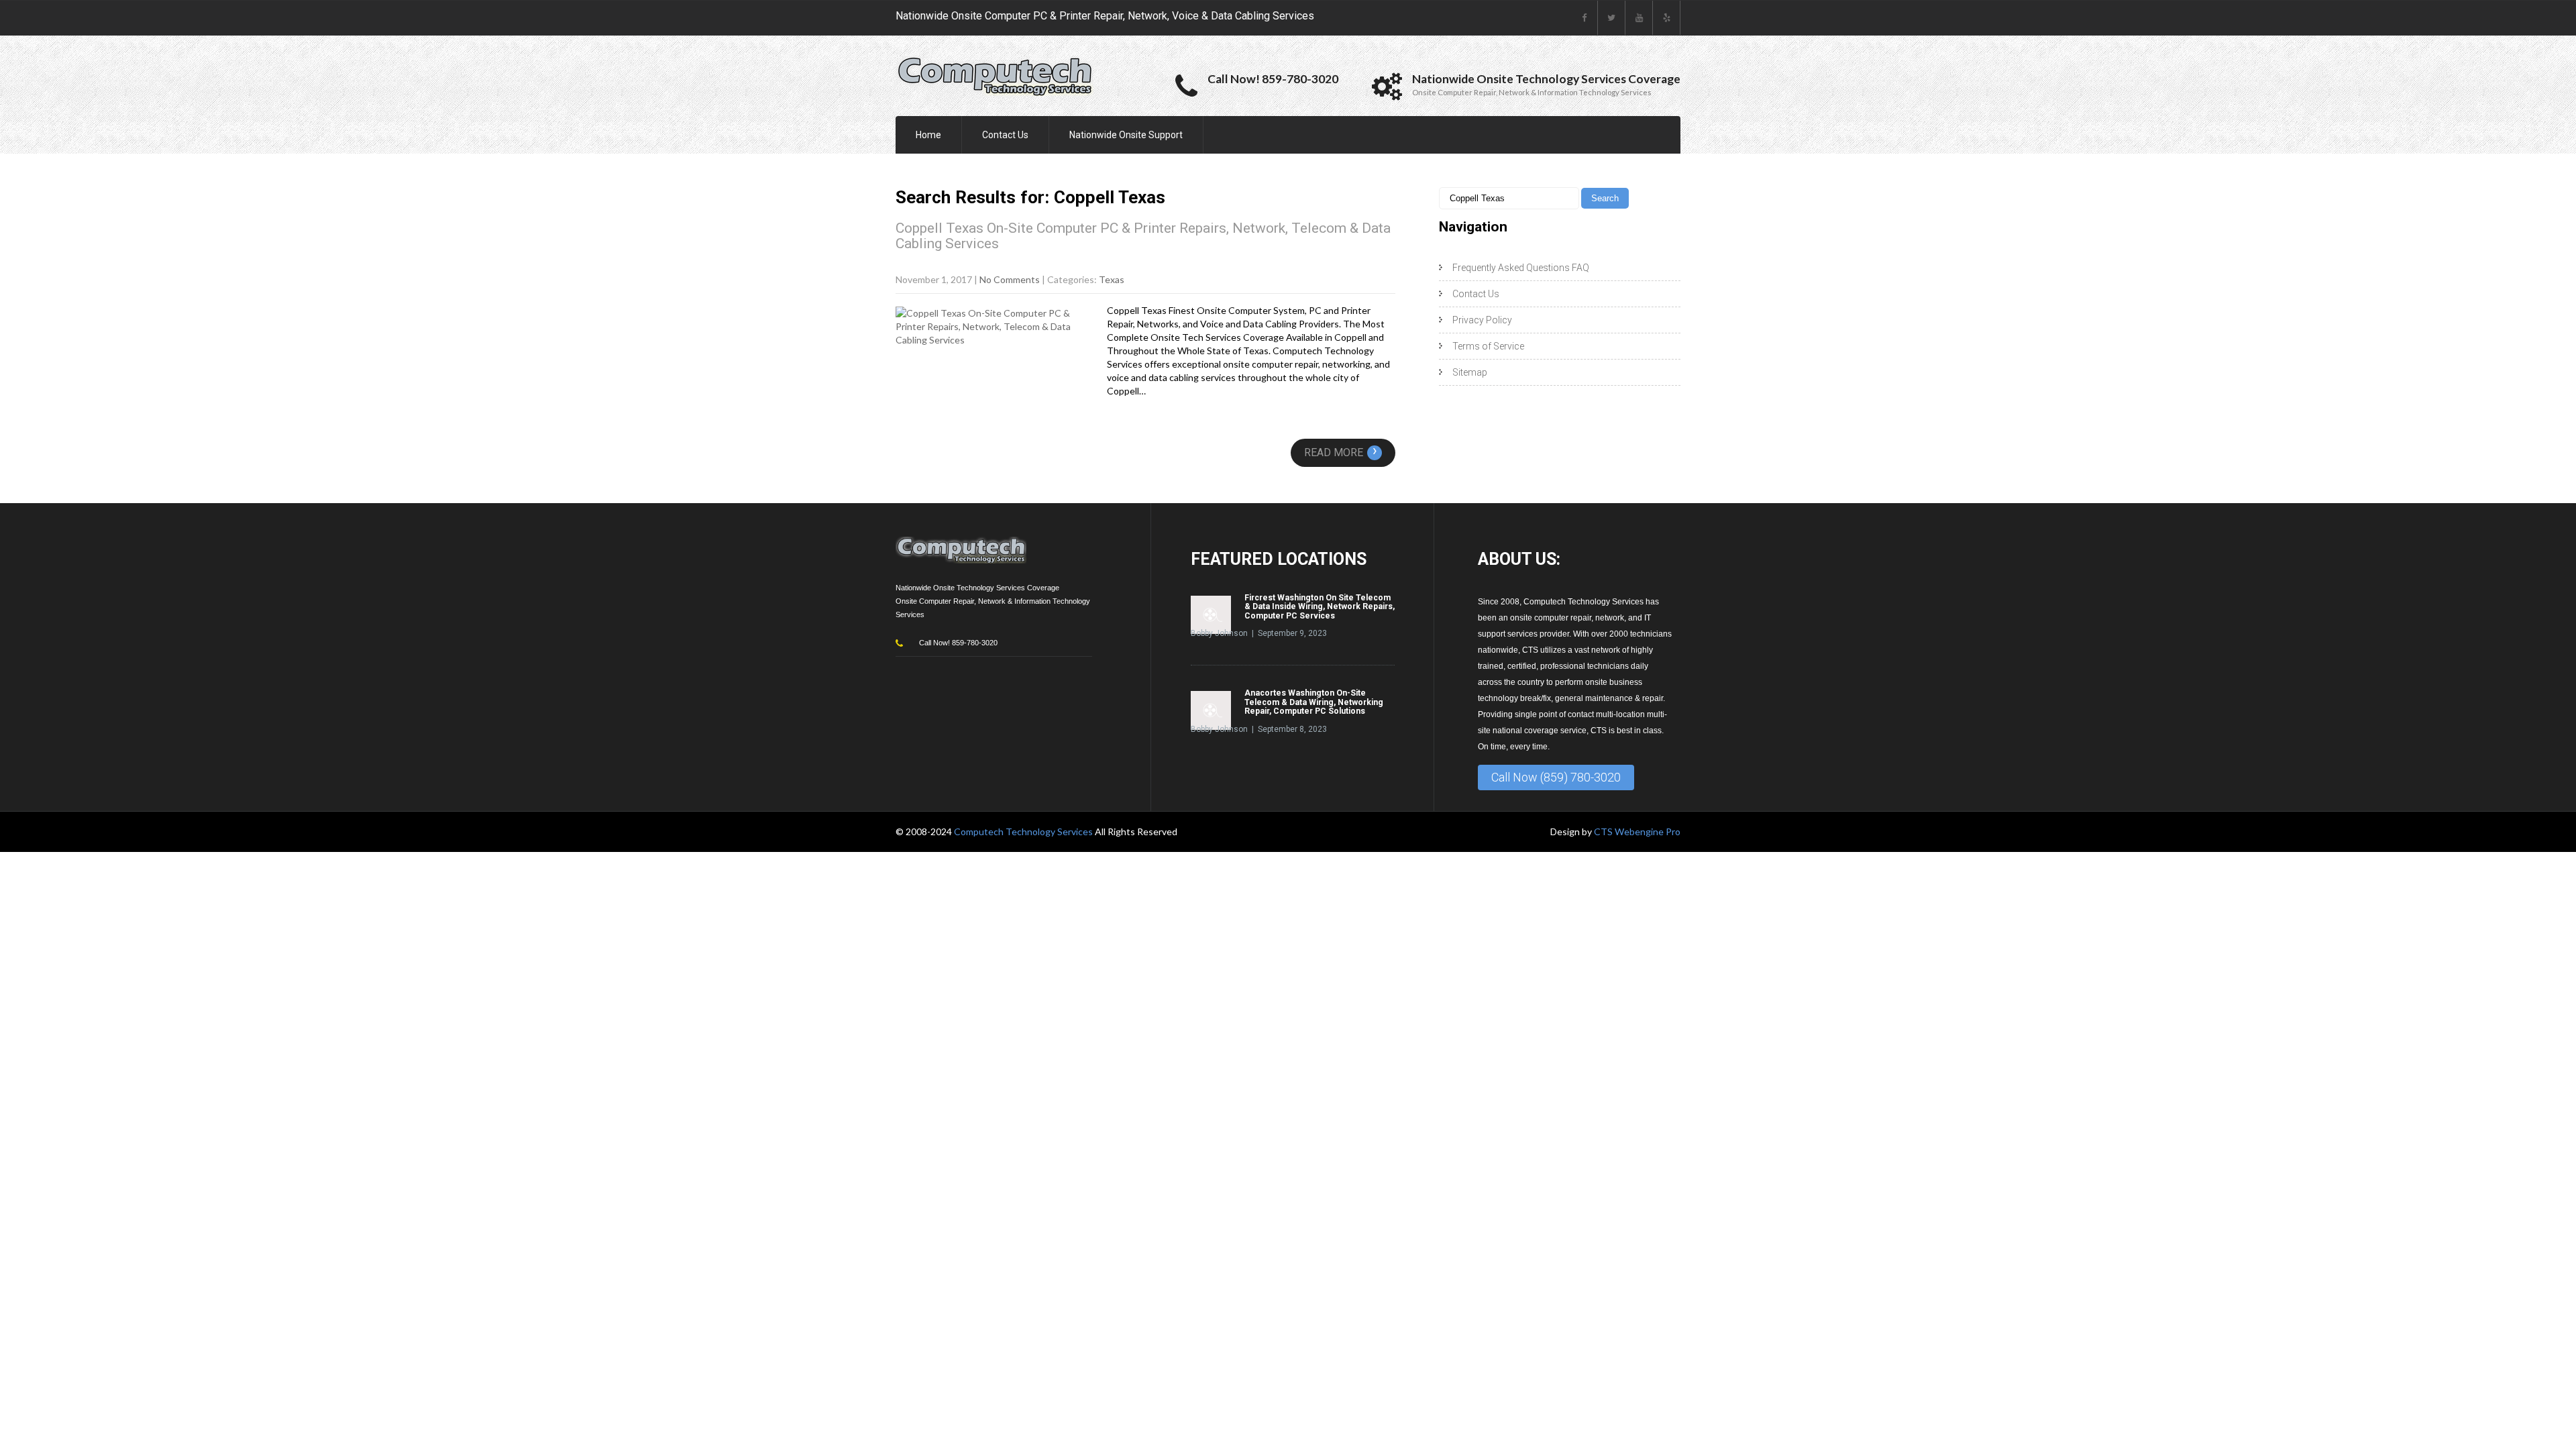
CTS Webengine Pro (1637, 831)
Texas (1112, 279)
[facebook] (1584, 18)
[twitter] (1612, 18)
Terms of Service (1488, 346)
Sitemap (1470, 372)
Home (928, 135)
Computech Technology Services (1024, 831)
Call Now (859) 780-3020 (1556, 777)
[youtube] (1639, 18)
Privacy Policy (1482, 320)
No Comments (1010, 279)
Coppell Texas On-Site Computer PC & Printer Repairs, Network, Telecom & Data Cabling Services (1143, 236)
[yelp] (1667, 18)
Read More (1341, 452)
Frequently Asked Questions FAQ (1521, 268)
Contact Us (1005, 135)
